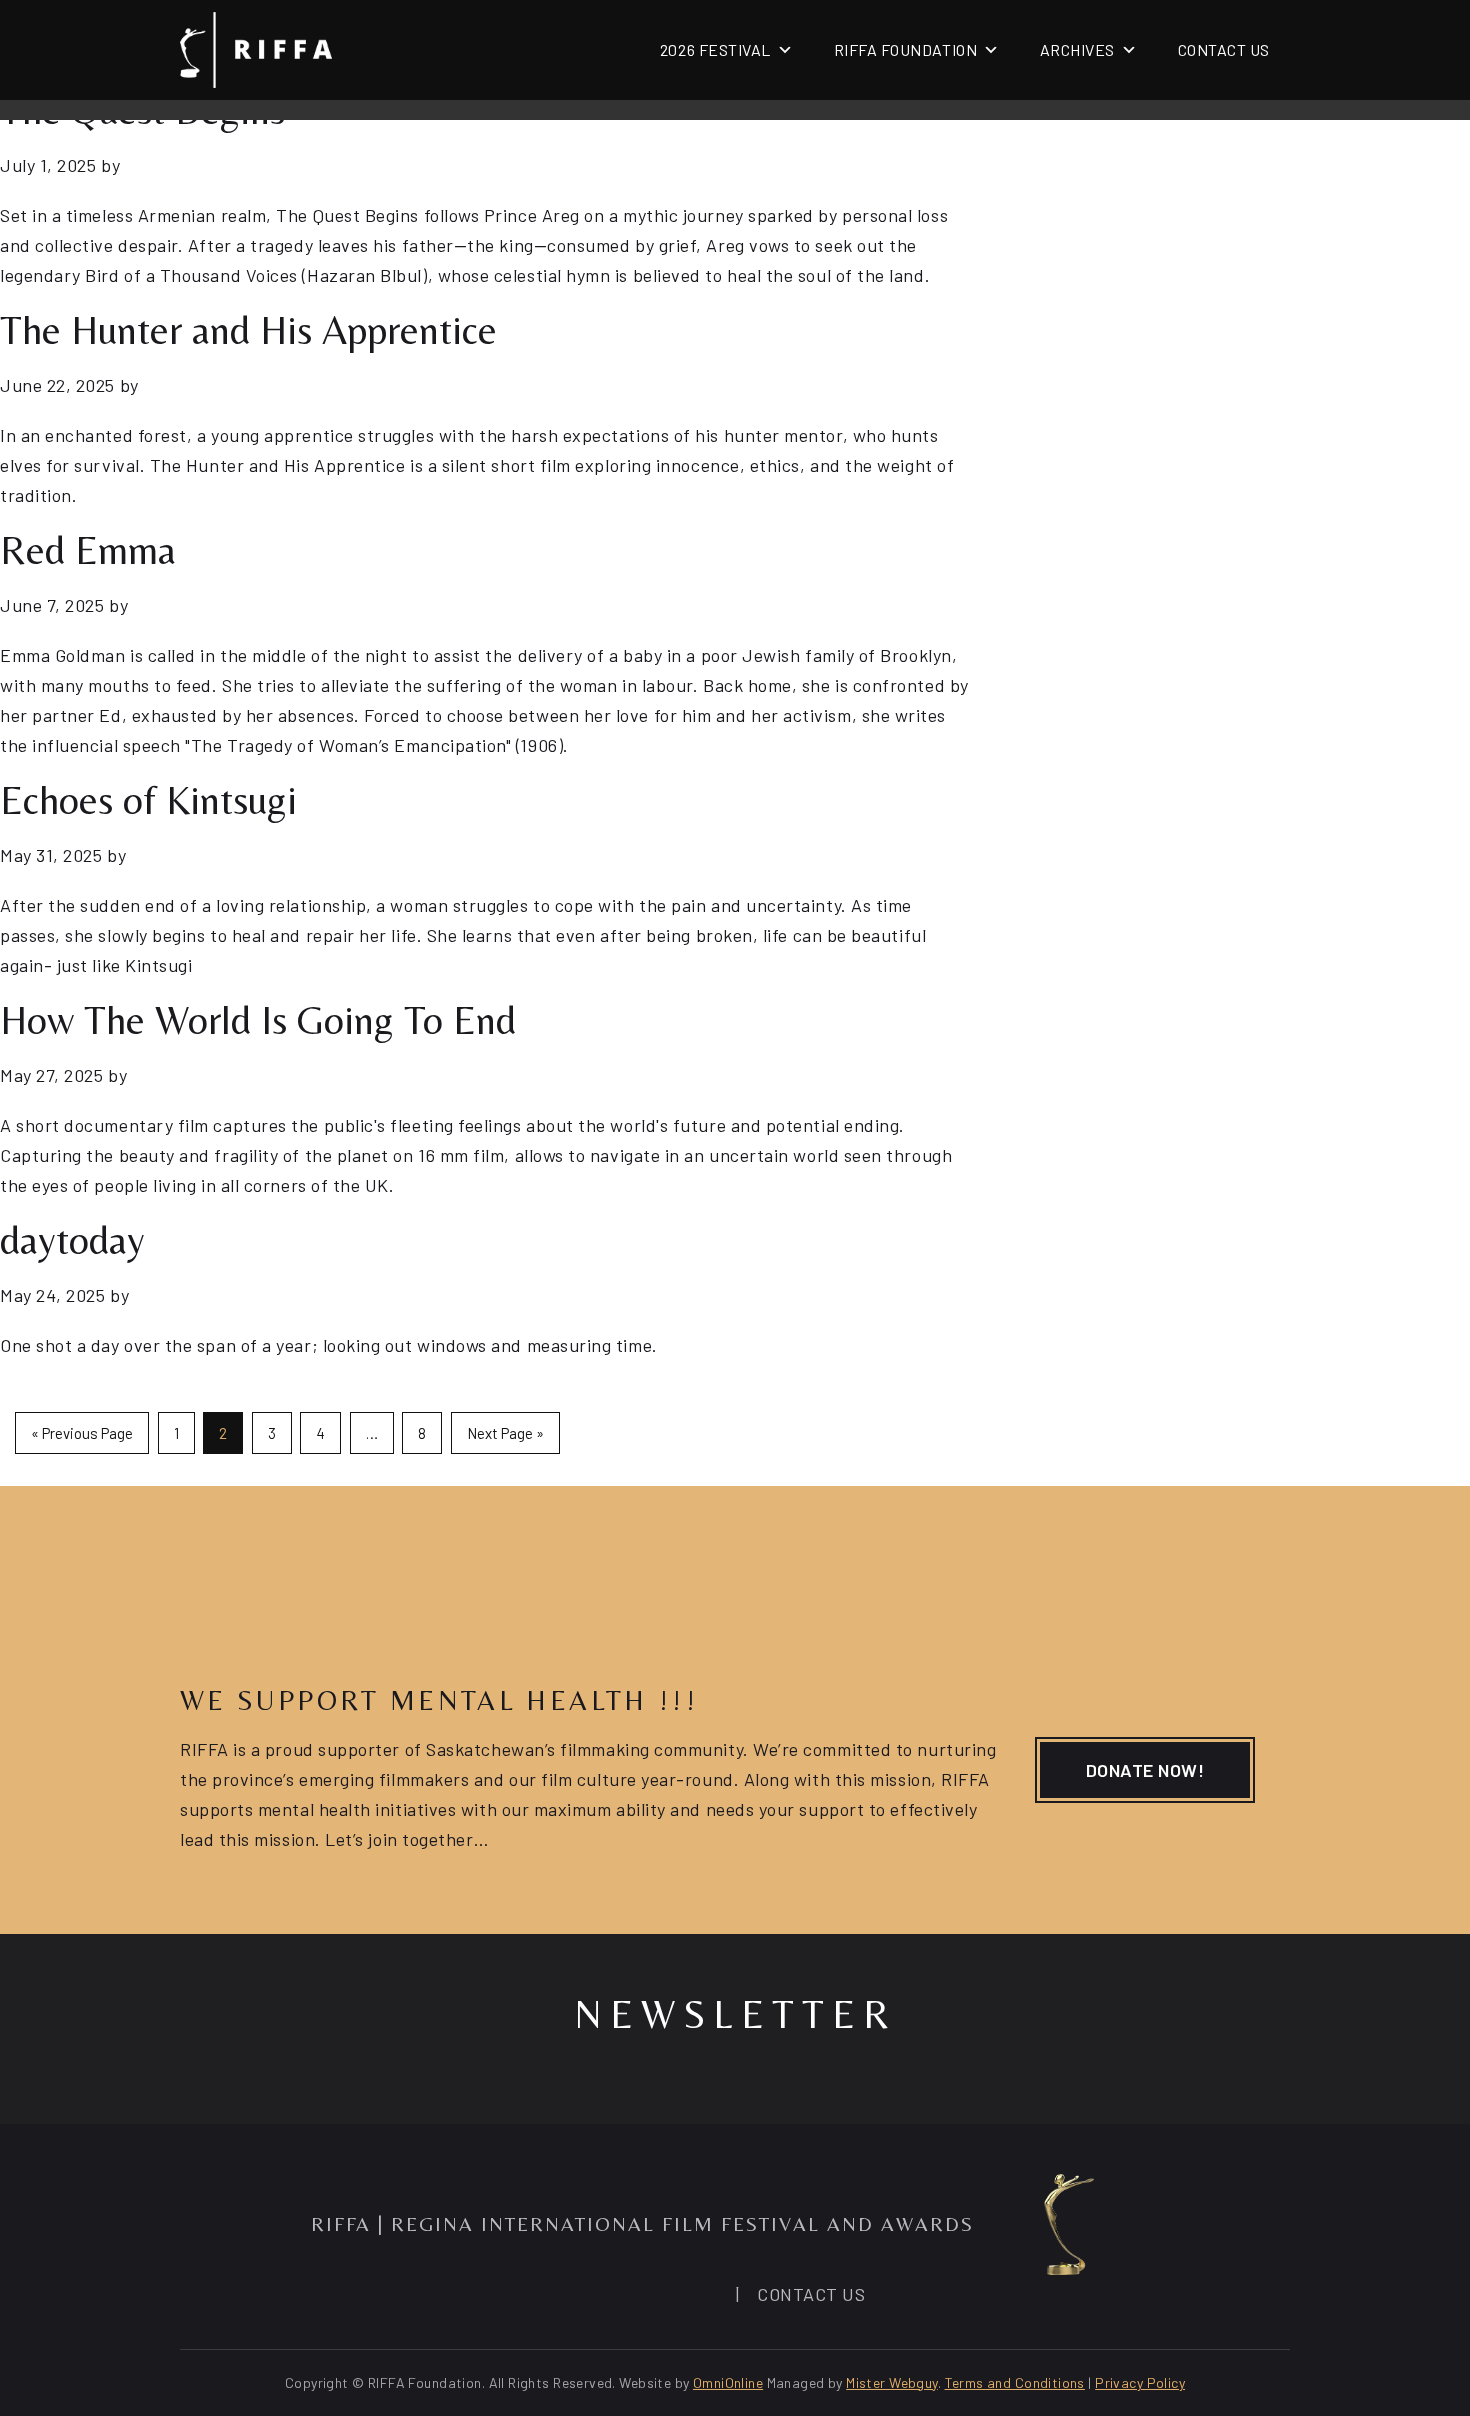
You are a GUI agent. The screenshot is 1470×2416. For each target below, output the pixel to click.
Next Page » (505, 1433)
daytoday (72, 1240)
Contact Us (1224, 49)
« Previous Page (82, 1433)
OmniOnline (728, 2382)
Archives (1077, 49)
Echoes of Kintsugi (148, 800)
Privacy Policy (1140, 2382)
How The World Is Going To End (258, 1020)
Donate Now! (1145, 1770)
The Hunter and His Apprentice (248, 330)
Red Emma (88, 550)
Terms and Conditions (1015, 2382)
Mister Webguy (891, 2382)
